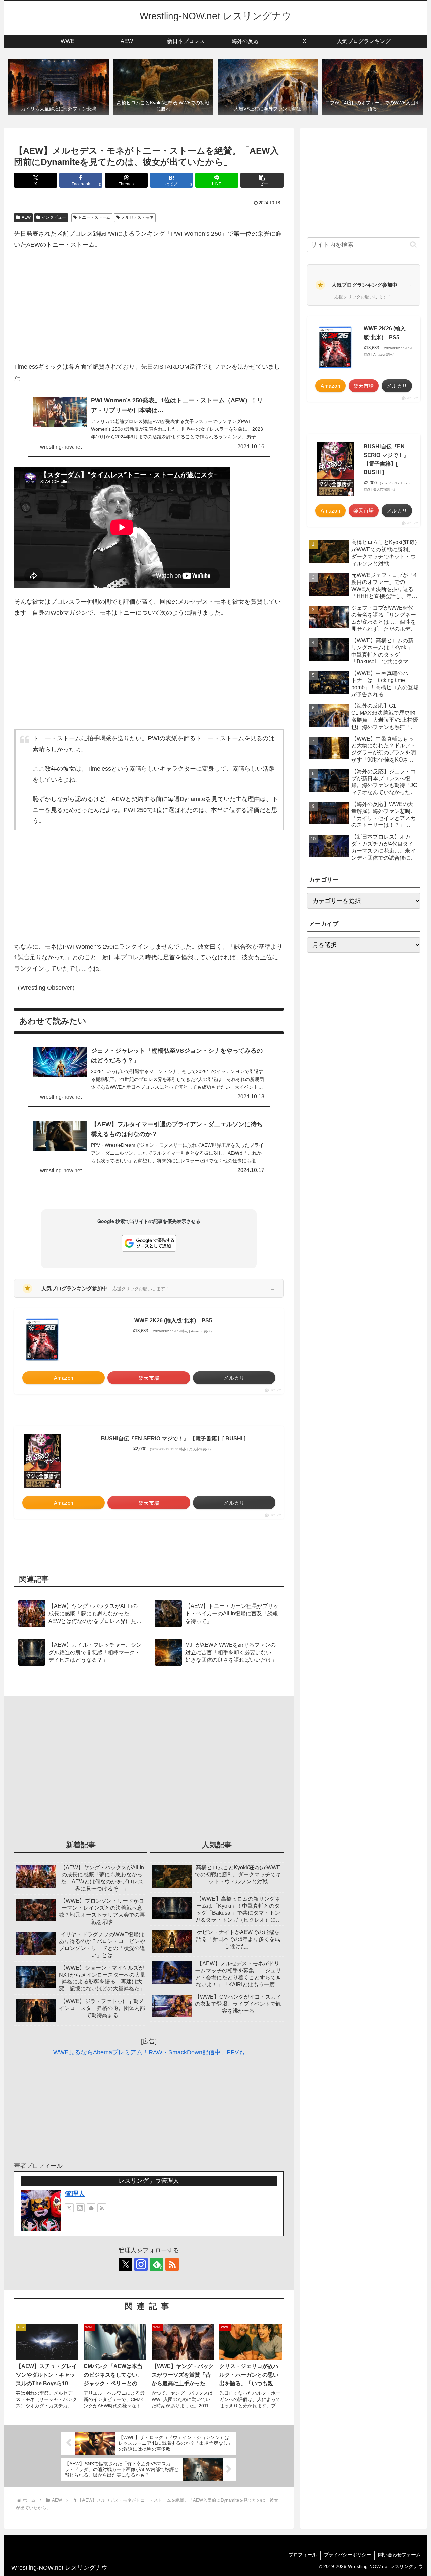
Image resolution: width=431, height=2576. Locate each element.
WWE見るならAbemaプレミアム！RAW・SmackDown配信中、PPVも (149, 2052)
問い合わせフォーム (399, 2555)
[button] (262, 180)
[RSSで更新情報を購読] (102, 2208)
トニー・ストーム (94, 217)
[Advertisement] (149, 306)
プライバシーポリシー (347, 2555)
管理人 (75, 2194)
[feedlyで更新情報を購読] (91, 2208)
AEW (26, 217)
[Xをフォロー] (69, 2208)
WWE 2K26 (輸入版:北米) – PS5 (173, 1321)
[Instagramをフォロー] (80, 2208)
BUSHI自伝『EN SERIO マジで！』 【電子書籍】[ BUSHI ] (173, 1438)
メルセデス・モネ (137, 217)
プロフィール (303, 2555)
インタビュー (54, 217)
